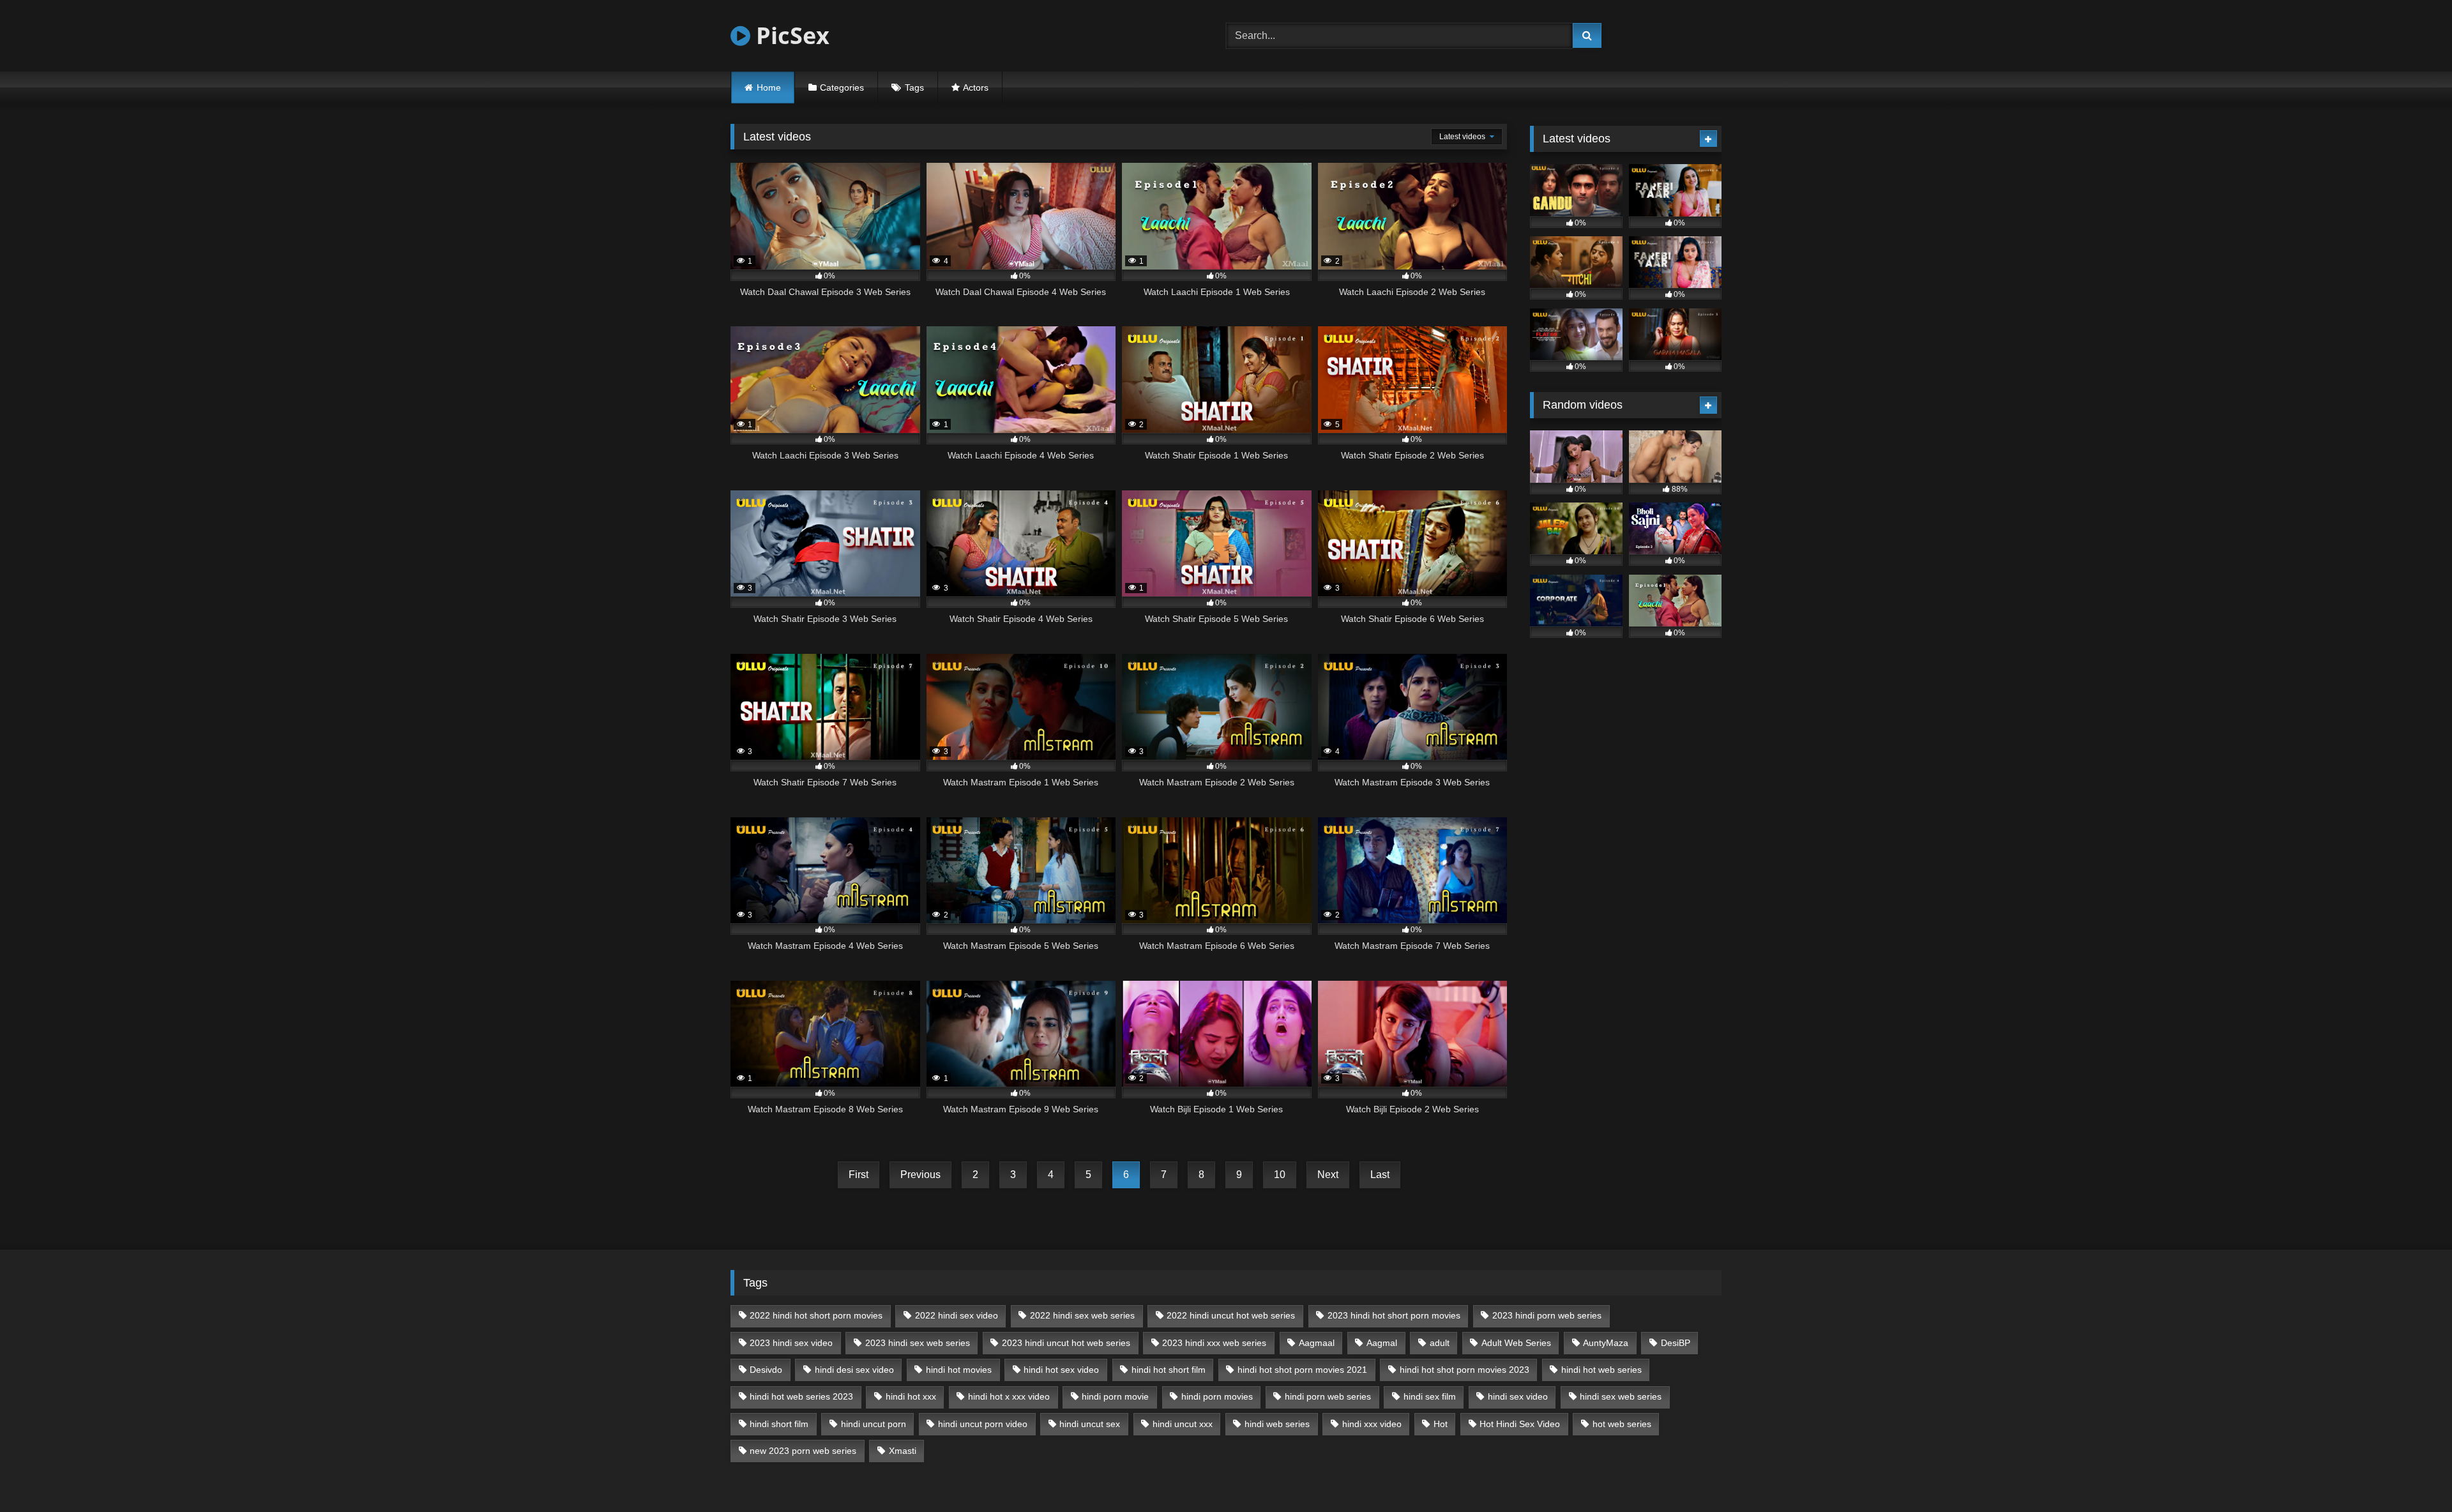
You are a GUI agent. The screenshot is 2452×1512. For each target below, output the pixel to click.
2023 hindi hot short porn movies (1394, 1315)
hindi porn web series (1328, 1396)
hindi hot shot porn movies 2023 (1464, 1370)
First (859, 1175)
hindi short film (779, 1424)
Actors (976, 87)
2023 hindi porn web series (1547, 1315)
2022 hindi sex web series (1082, 1315)
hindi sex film (1430, 1396)
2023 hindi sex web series (918, 1343)
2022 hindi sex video (957, 1315)
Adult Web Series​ (1516, 1343)
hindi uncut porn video (983, 1424)
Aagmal (1382, 1343)
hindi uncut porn (874, 1424)
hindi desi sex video (854, 1370)
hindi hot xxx (911, 1396)
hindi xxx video (1372, 1424)
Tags (914, 87)
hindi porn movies (1217, 1396)
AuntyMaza (1606, 1343)
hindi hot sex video (1061, 1370)
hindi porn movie (1115, 1396)
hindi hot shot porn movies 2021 (1302, 1370)
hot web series (1622, 1424)
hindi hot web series (1601, 1370)
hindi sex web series (1621, 1396)
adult (1440, 1343)
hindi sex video (1518, 1396)
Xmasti (903, 1451)
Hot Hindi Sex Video (1520, 1424)
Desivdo (766, 1370)
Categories (842, 87)
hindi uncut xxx (1183, 1424)
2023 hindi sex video (791, 1343)
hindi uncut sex (1090, 1424)
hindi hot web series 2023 (801, 1396)
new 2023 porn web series (803, 1451)
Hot (1441, 1424)
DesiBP (1676, 1343)
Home (769, 87)
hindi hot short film (1169, 1370)
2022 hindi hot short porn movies (816, 1315)
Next (1328, 1175)
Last (1380, 1175)
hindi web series (1277, 1424)
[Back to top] (2412, 1474)
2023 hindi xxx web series (1214, 1343)
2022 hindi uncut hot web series (1231, 1315)
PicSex (790, 35)
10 (1280, 1175)
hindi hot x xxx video (1009, 1396)
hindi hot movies (959, 1370)
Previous (920, 1175)
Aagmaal (1317, 1343)
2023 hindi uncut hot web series (1066, 1343)
